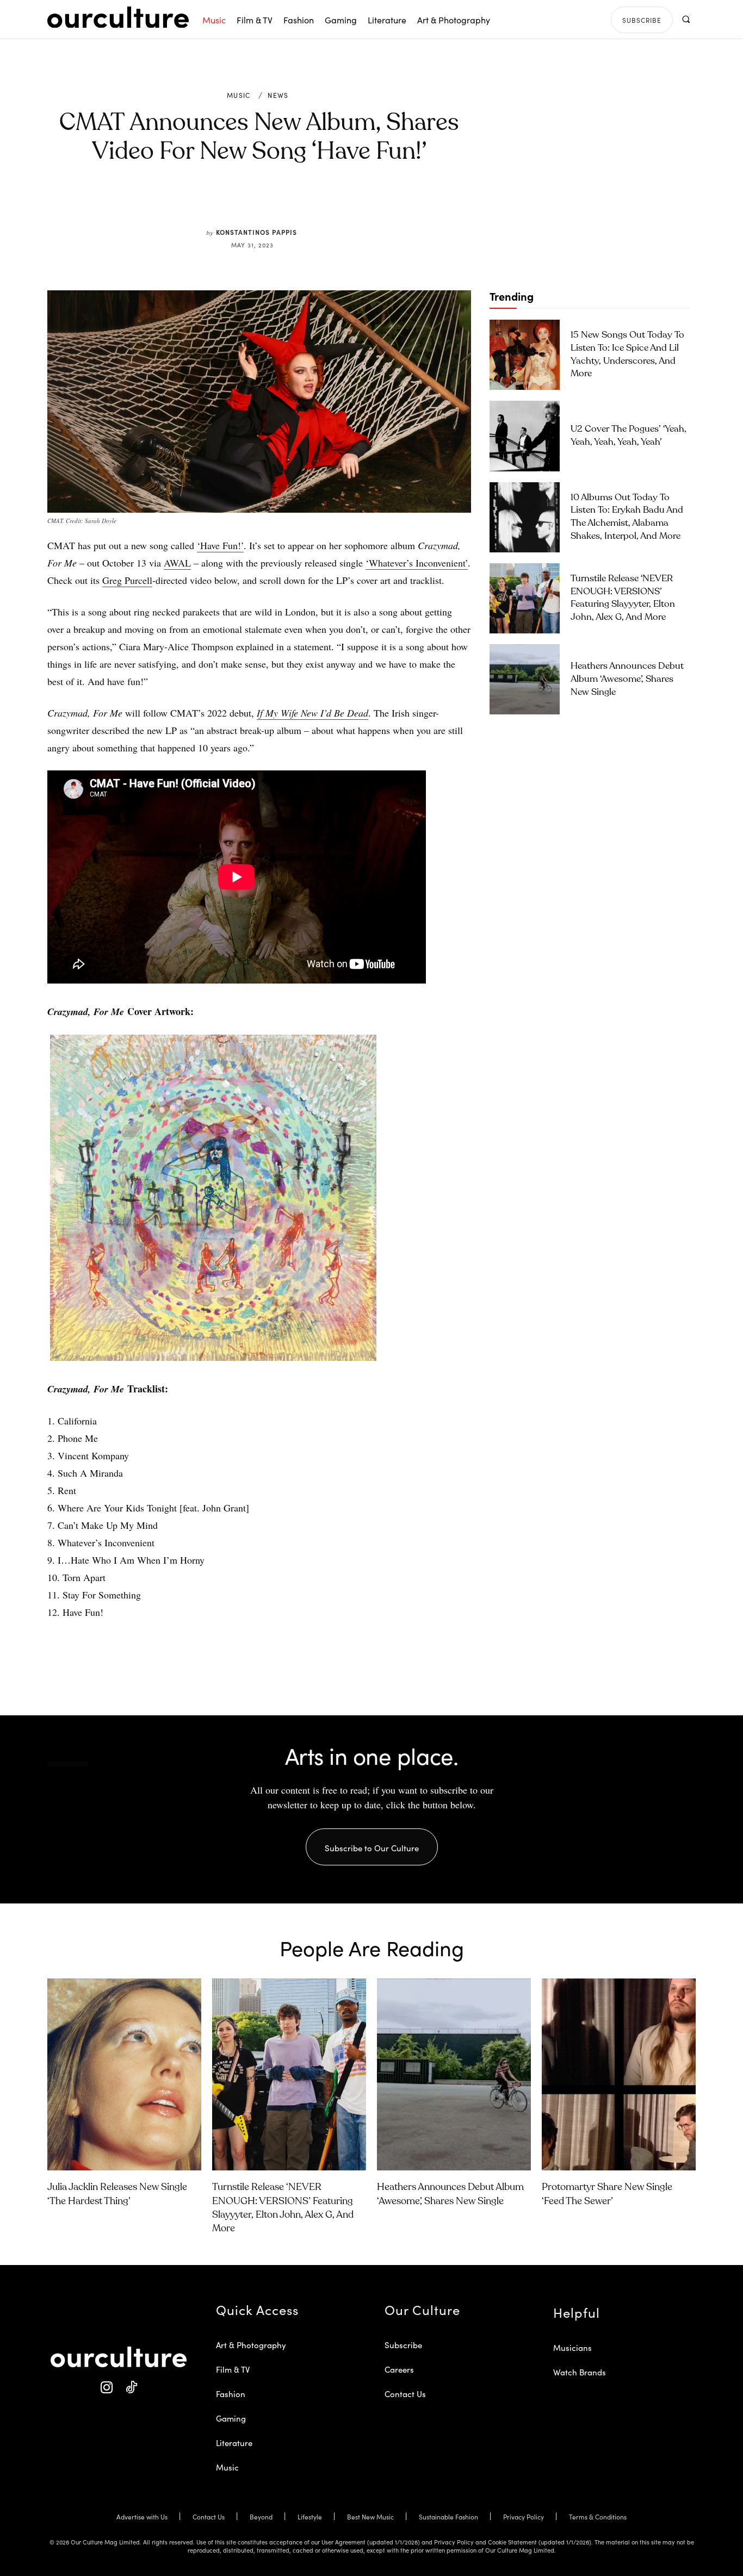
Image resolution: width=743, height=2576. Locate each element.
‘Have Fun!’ (220, 545)
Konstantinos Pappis (256, 232)
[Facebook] (241, 202)
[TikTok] (131, 2388)
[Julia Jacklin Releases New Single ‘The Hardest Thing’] (124, 2075)
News (278, 95)
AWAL (177, 563)
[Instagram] (106, 2388)
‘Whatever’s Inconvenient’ (417, 563)
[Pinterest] (266, 202)
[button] (686, 19)
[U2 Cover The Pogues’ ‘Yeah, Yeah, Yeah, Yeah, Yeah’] (525, 436)
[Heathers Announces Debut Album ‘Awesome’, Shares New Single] (525, 679)
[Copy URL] (316, 202)
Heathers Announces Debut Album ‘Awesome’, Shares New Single (627, 679)
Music (239, 95)
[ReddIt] (291, 202)
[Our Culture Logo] (118, 17)
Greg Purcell (127, 580)
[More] (342, 202)
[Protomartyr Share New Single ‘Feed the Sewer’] (619, 2075)
